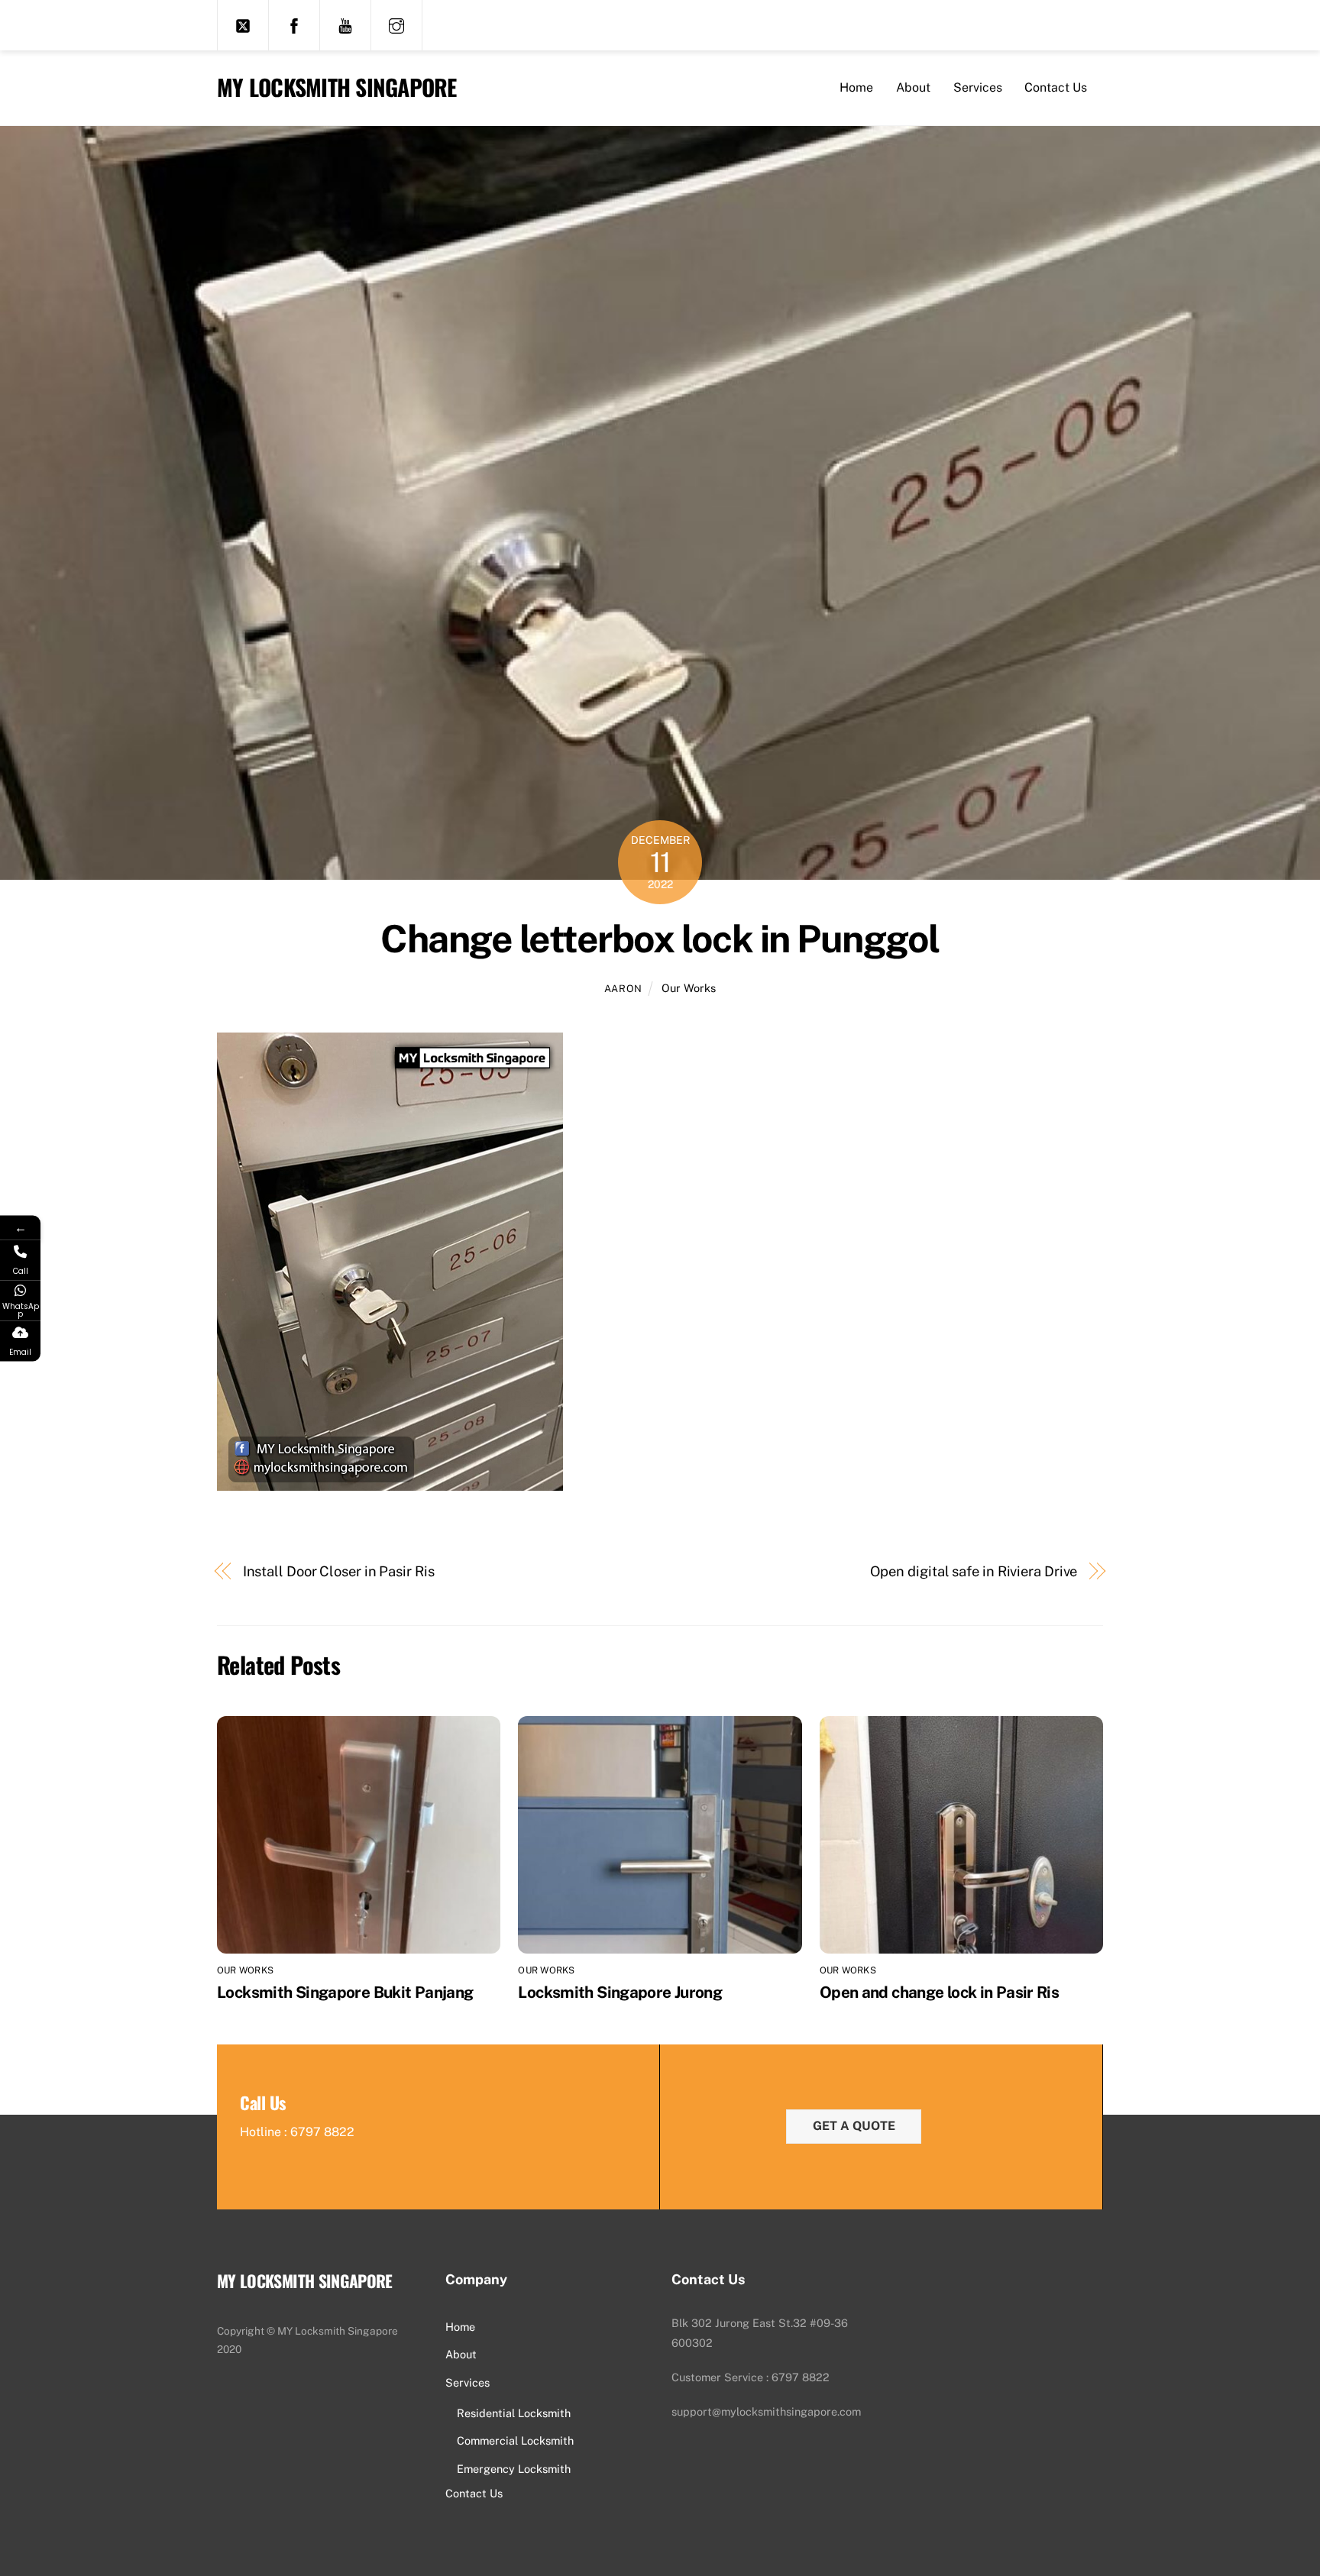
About (913, 87)
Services (978, 87)
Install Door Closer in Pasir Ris (339, 1571)
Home (856, 87)
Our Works (689, 988)
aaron (623, 989)
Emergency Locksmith (514, 2469)
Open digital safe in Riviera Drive (974, 1571)
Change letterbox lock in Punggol (660, 939)
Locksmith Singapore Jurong (620, 1992)
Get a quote (854, 2126)
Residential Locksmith (514, 2413)
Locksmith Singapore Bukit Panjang (345, 1992)
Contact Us (1056, 87)
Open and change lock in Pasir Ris (939, 1992)
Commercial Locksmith (515, 2440)
